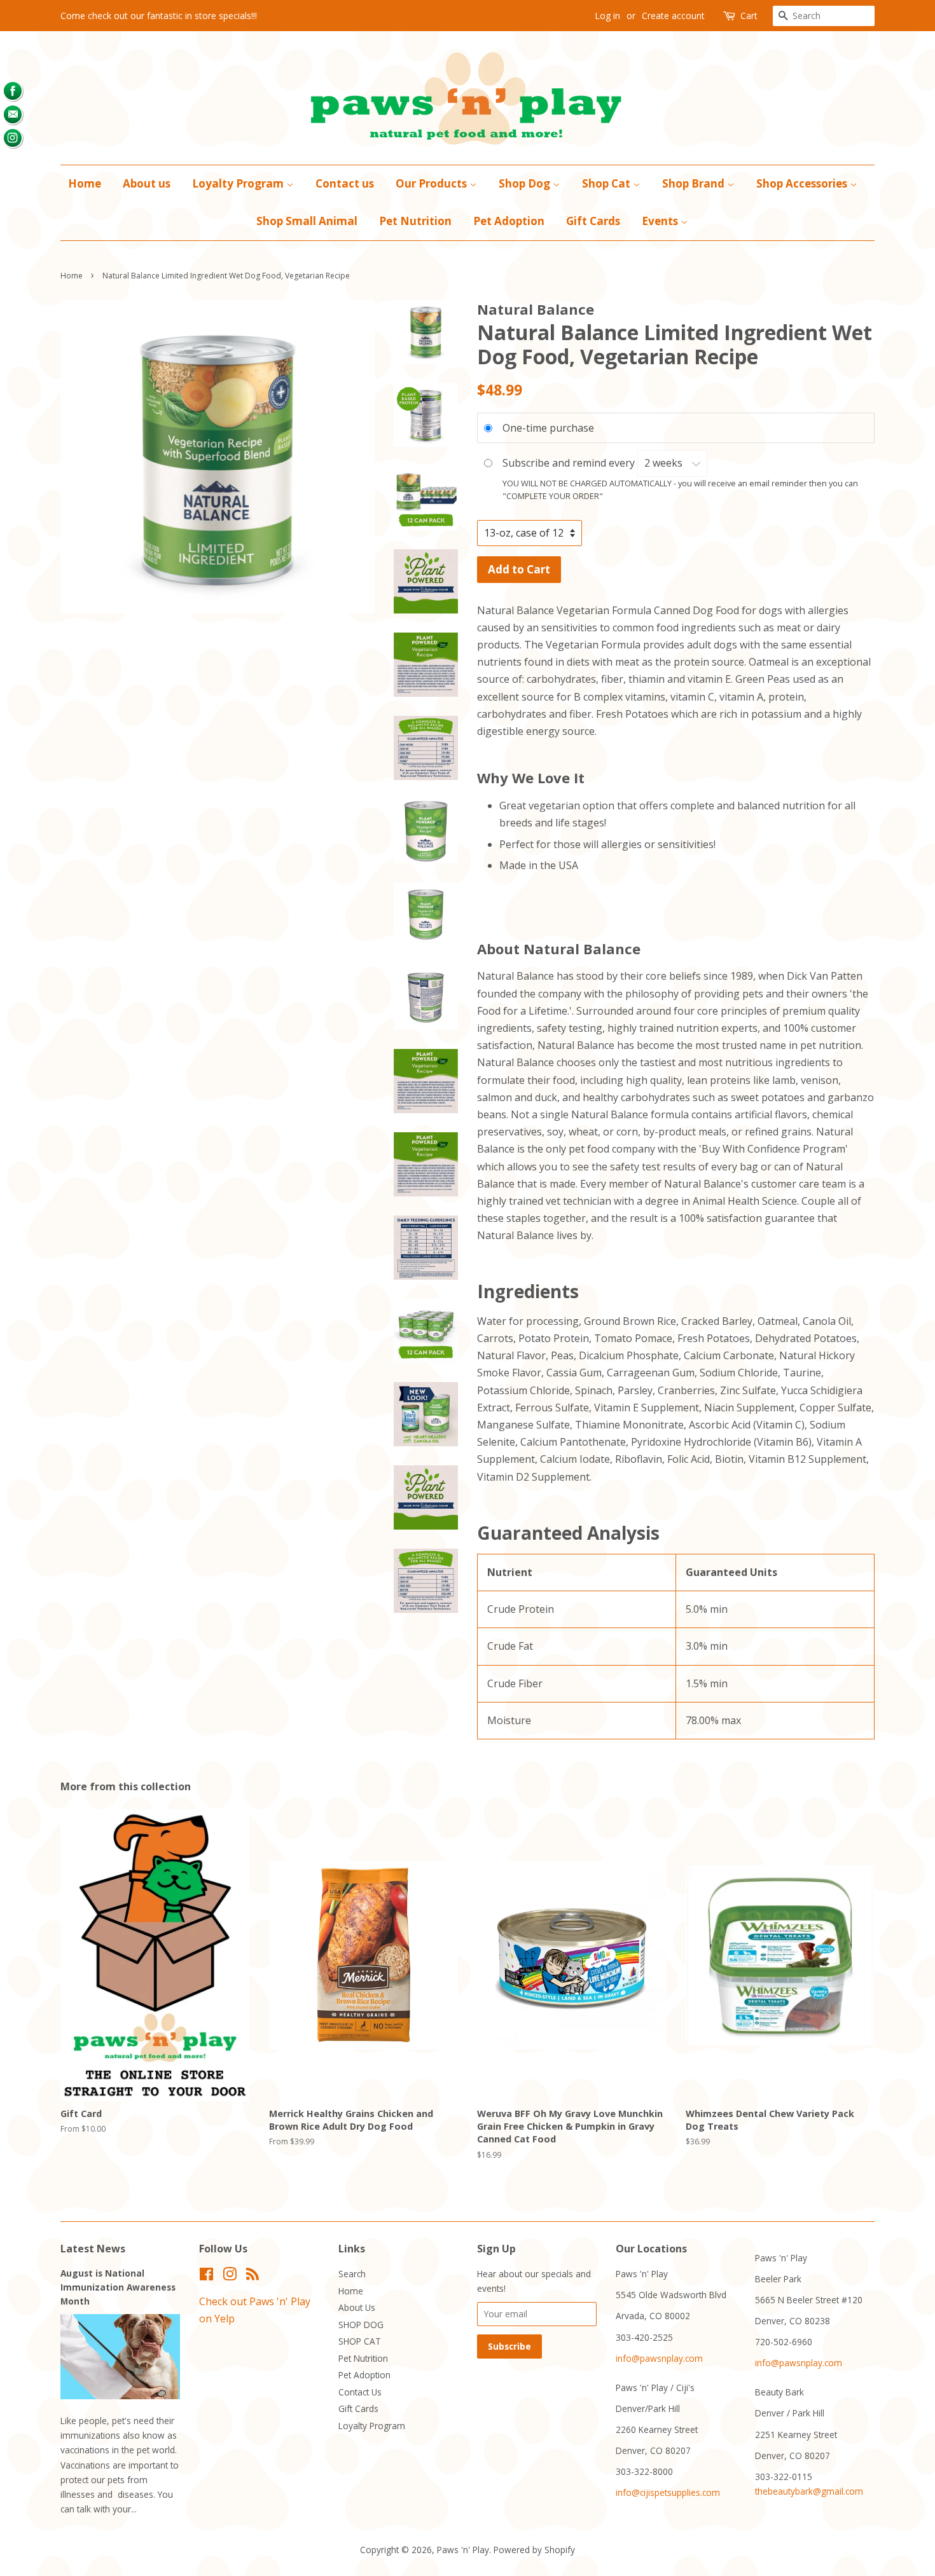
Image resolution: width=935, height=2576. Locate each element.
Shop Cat (607, 183)
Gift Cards (593, 221)
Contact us (345, 183)
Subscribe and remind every (570, 463)
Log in (607, 16)
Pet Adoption (509, 221)
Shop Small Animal (307, 221)
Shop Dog (526, 183)
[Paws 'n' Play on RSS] (253, 2276)
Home (85, 183)
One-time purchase (548, 427)
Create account (673, 16)
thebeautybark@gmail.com (809, 2491)
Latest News (93, 2249)
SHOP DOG (361, 2325)
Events (661, 221)
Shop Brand (695, 183)
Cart (749, 16)
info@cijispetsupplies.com (668, 2492)
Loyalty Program (239, 183)
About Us (357, 2307)
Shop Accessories (803, 183)
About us (147, 183)
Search (352, 2274)
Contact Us (360, 2392)
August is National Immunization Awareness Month (118, 2287)
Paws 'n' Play (463, 2550)
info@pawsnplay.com (659, 2358)
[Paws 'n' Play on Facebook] (206, 2276)
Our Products (433, 183)
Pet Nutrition (415, 221)
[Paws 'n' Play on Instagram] (230, 2276)
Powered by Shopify (534, 2550)
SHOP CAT (360, 2341)
